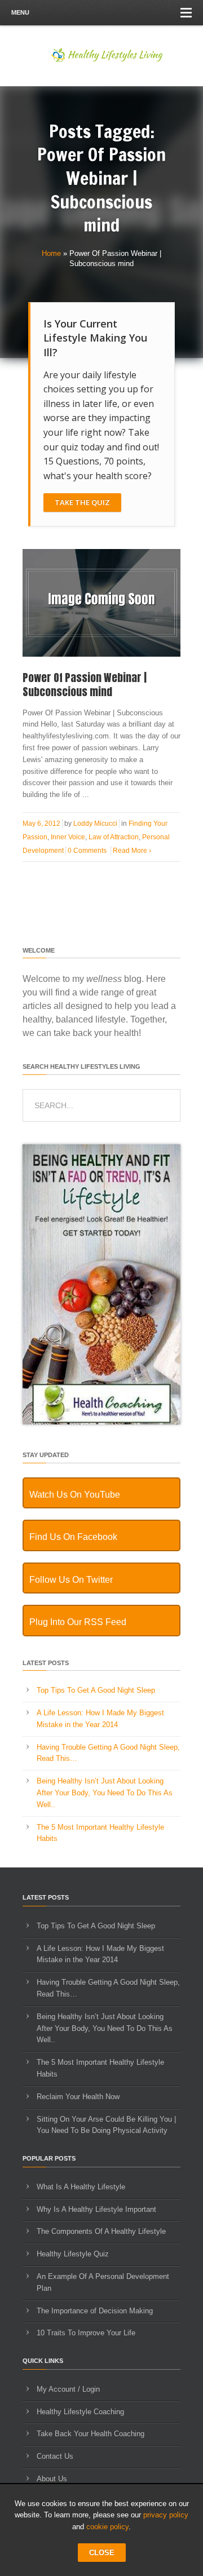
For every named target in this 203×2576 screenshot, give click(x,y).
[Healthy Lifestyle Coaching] (101, 1422)
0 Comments (87, 851)
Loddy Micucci (95, 824)
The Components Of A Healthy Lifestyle (101, 2231)
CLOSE (102, 2553)
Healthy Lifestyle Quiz (73, 2254)
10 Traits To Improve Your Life (86, 2333)
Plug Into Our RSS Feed (78, 1622)
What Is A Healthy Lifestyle (81, 2187)
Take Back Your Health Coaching (91, 2434)
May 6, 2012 (41, 824)
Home (51, 253)
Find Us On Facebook (73, 1537)
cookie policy (107, 2527)
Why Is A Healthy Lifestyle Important (96, 2209)
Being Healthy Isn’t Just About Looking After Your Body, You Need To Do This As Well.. (105, 1793)
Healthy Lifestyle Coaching (80, 2412)
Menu (20, 12)
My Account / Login (68, 2389)
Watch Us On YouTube (75, 1495)
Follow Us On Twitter (71, 1580)
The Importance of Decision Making (95, 2311)
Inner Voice (68, 837)
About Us (52, 2479)
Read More (132, 851)
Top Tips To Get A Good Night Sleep (96, 1690)
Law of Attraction (114, 837)
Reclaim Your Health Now (78, 2097)
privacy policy (166, 2515)
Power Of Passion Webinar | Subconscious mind (85, 685)
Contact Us (55, 2456)
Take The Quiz (82, 502)
